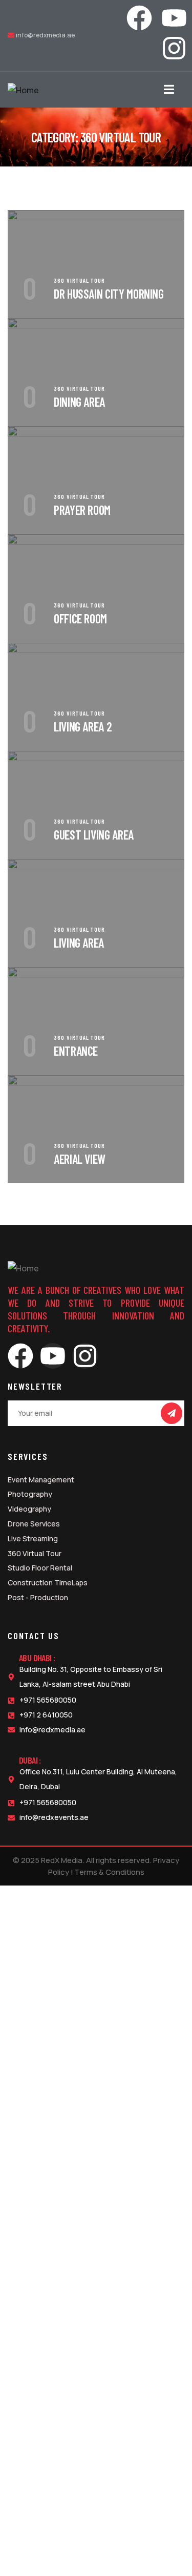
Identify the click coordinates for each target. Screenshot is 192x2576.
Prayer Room (82, 510)
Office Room (80, 619)
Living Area (79, 943)
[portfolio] (96, 217)
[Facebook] (139, 18)
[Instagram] (174, 48)
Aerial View (80, 1159)
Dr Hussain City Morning (109, 294)
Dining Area (79, 402)
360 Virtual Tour (79, 280)
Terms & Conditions (109, 1872)
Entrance (76, 1051)
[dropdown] (174, 90)
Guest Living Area (94, 835)
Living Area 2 (83, 727)
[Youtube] (174, 18)
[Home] (23, 90)
